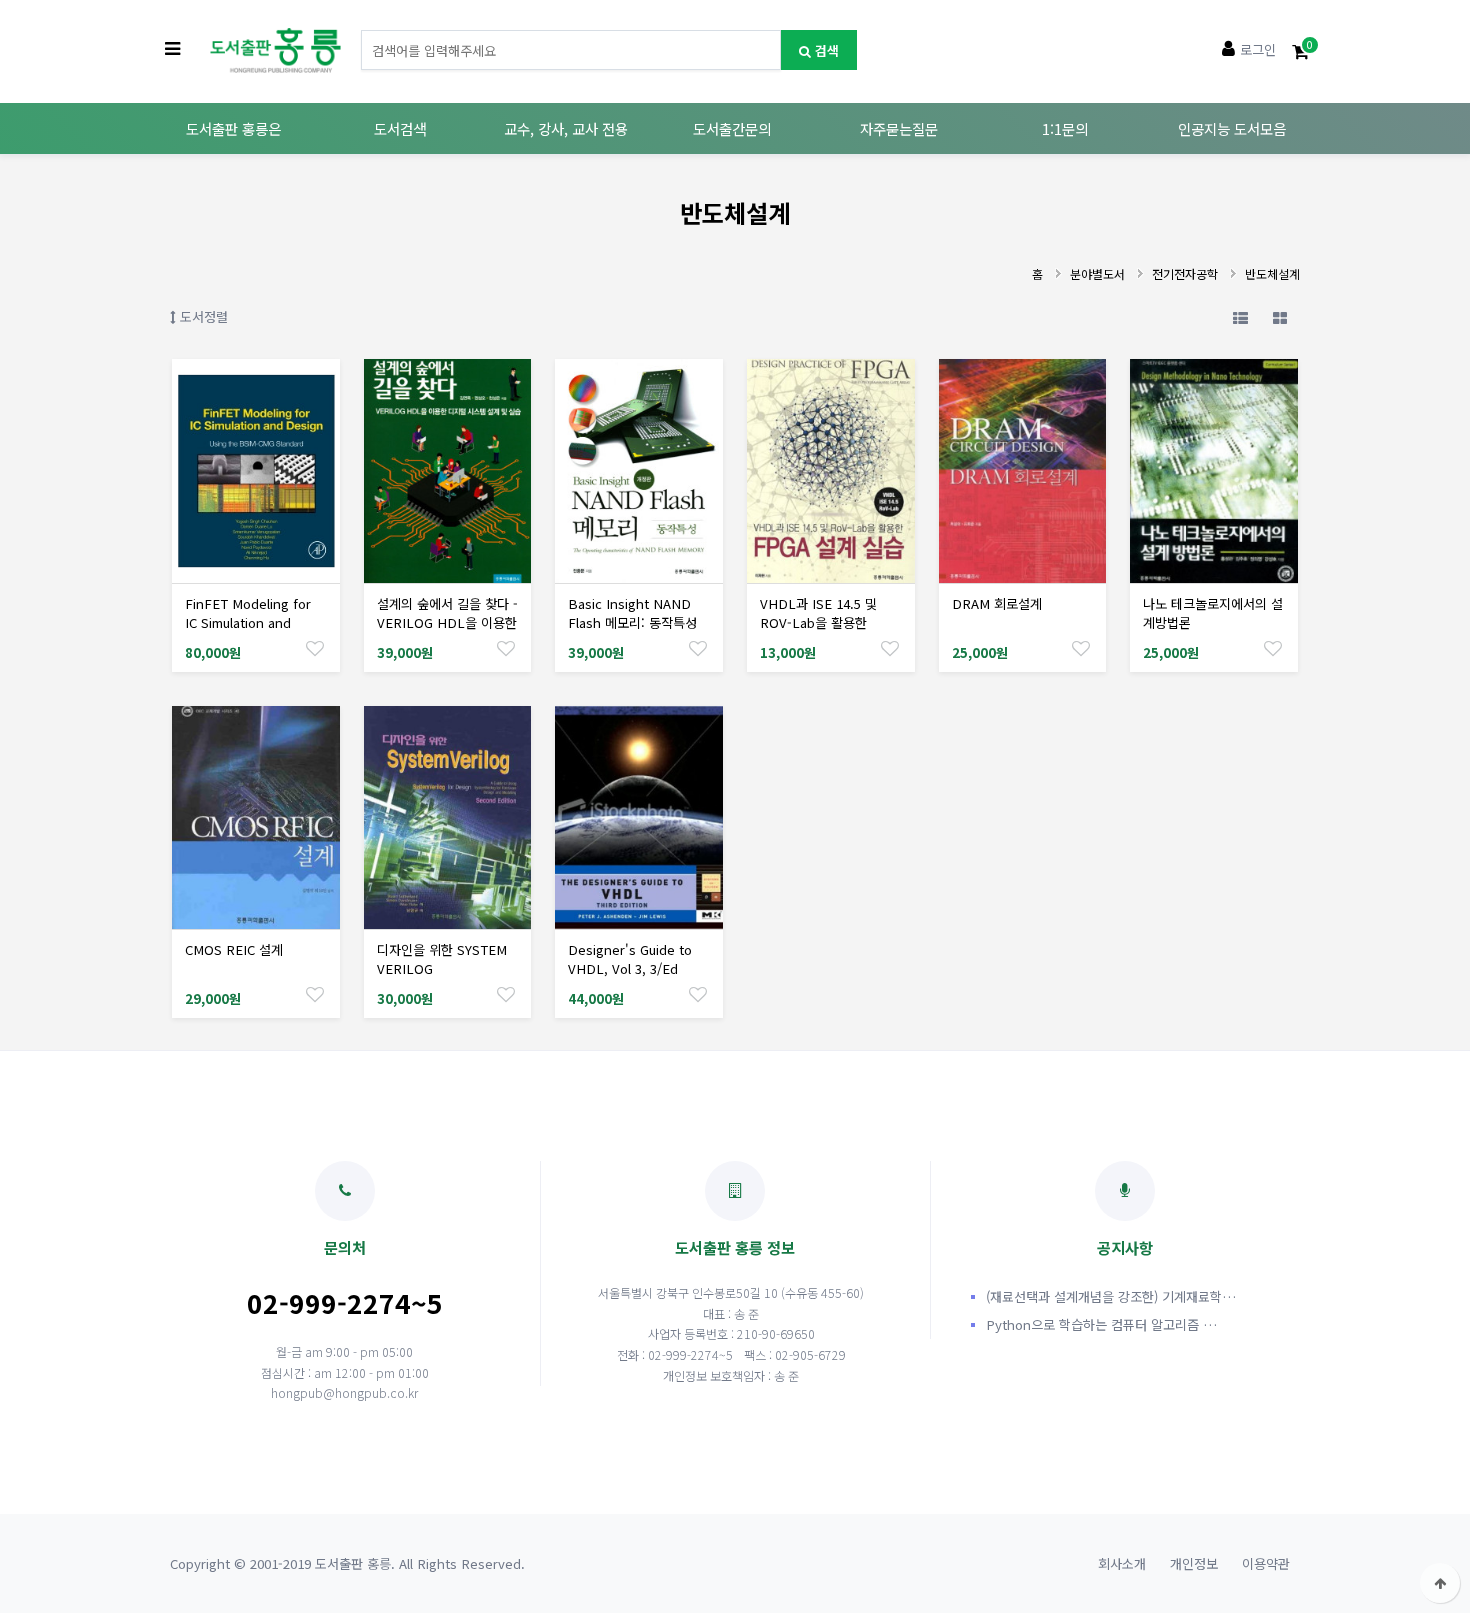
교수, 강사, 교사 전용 (566, 128)
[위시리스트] (315, 647)
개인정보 (1194, 1563)
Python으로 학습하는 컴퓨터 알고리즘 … (1101, 1324)
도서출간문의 (732, 128)
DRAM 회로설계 (997, 603)
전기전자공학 (1185, 273)
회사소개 (1122, 1563)
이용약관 (1266, 1563)
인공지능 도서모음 (1232, 128)
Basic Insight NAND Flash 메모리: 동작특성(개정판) (632, 622)
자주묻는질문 (899, 128)
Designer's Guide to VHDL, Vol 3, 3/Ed (630, 959)
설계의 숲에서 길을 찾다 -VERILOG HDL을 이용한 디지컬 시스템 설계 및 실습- (447, 632)
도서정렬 (202, 316)
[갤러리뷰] (1280, 317)
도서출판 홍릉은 (233, 128)
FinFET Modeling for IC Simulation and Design (248, 622)
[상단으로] (1440, 1583)
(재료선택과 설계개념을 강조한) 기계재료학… (1111, 1296)
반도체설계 (1272, 273)
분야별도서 (1097, 273)
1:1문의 (1065, 128)
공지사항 (1125, 1247)
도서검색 (400, 128)
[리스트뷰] (1240, 317)
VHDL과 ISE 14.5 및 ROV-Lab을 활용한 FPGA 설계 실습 (818, 622)
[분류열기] (172, 50)
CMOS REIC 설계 (234, 949)
